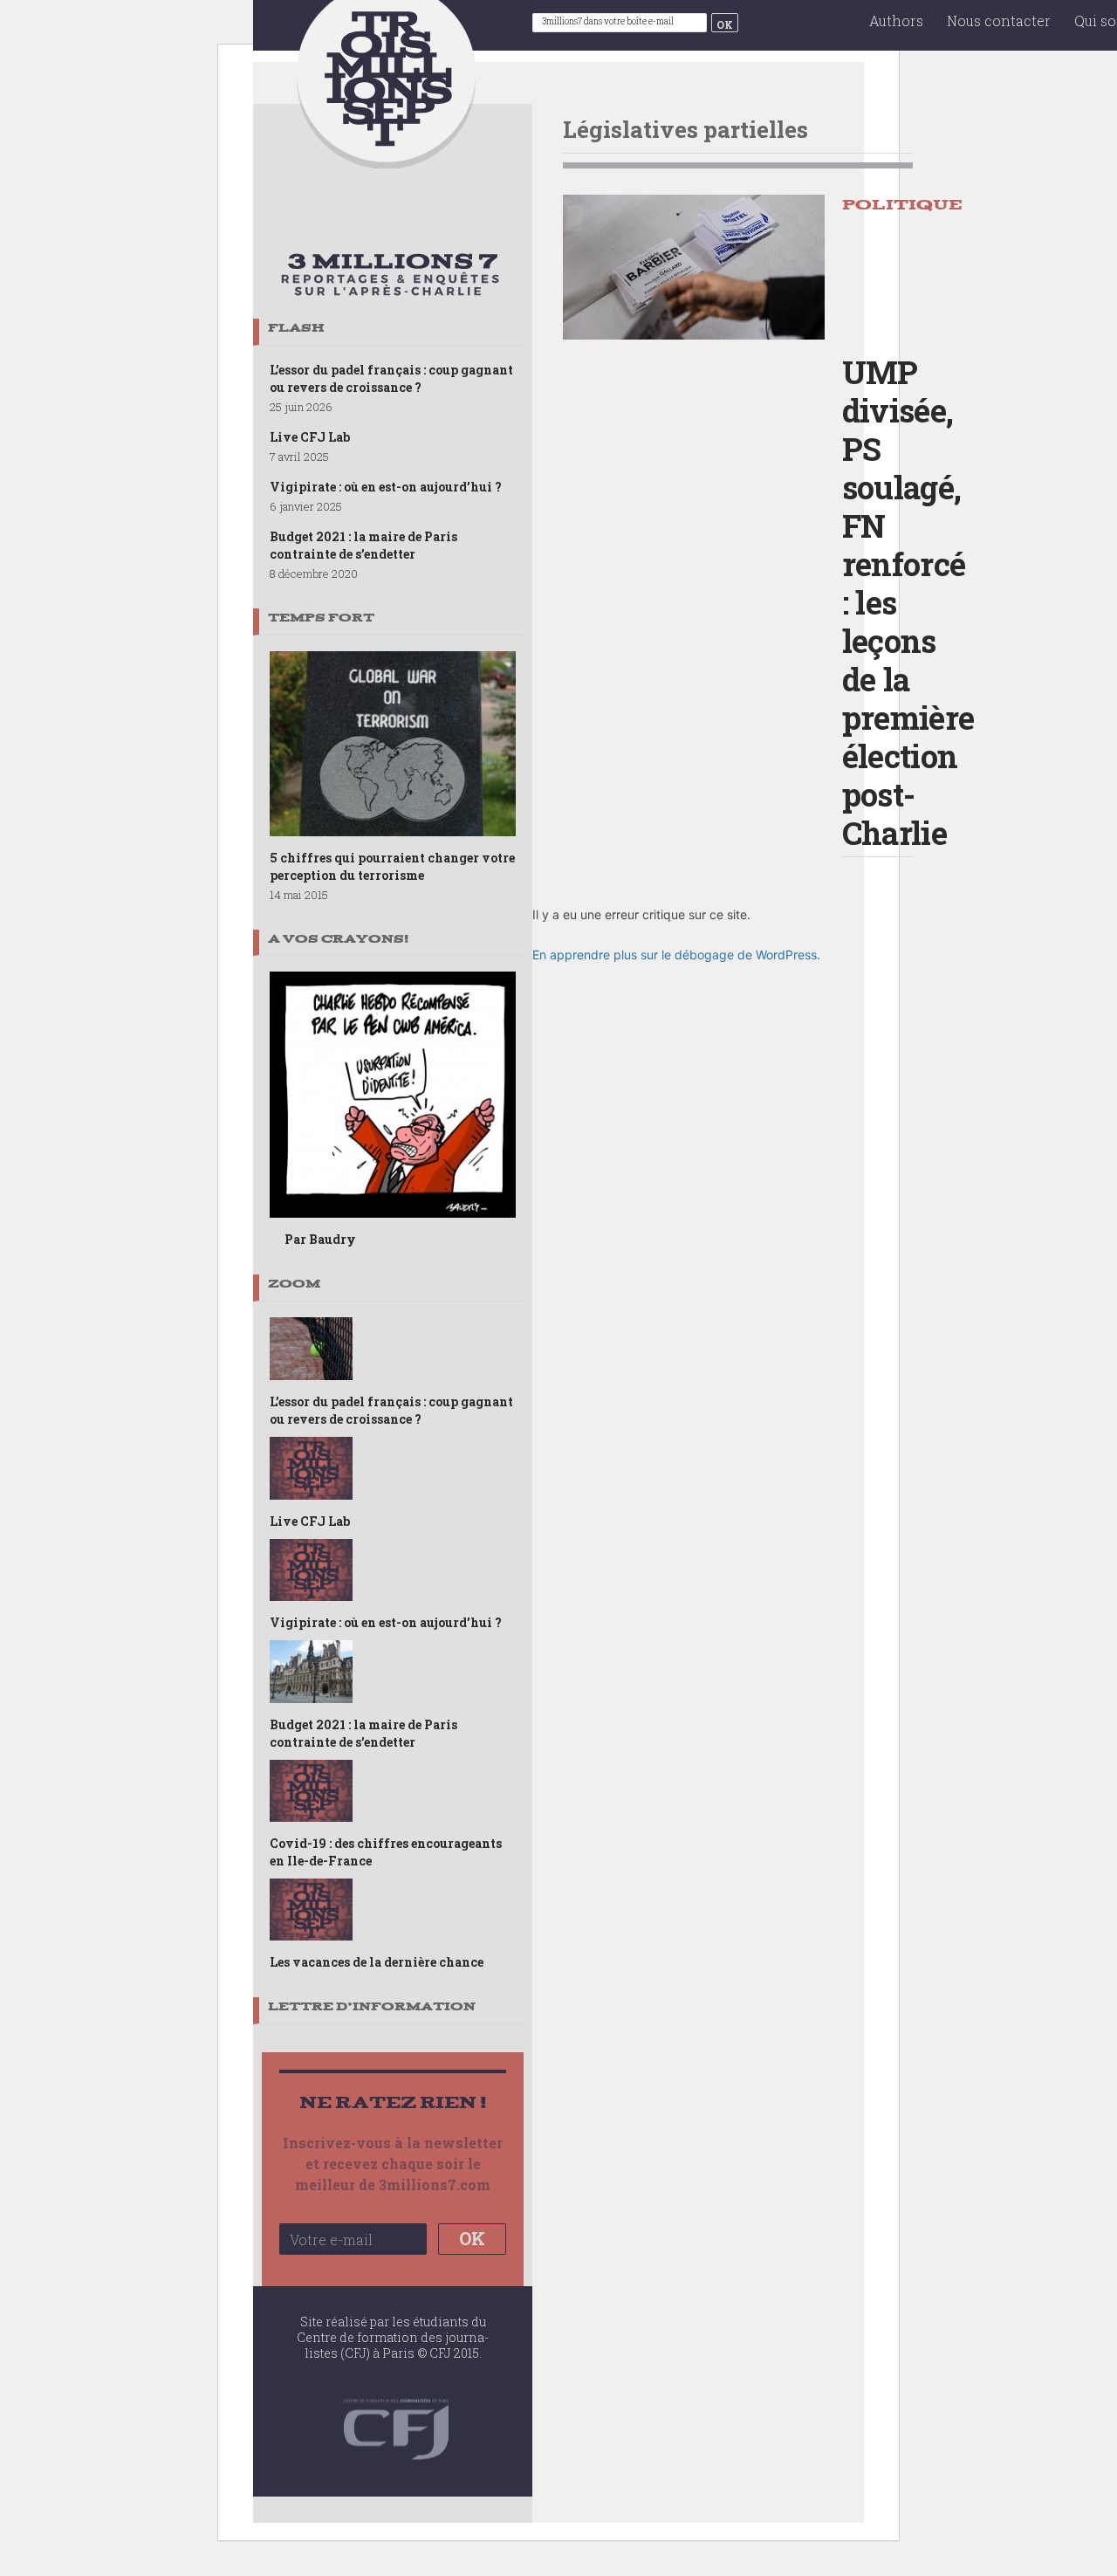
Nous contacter (999, 21)
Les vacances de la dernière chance (377, 1962)
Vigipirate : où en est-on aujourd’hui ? (386, 487)
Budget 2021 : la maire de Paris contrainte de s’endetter (363, 545)
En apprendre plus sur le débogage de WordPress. (676, 955)
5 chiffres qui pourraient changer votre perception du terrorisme (392, 866)
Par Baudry (320, 1239)
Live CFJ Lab (310, 437)
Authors (896, 21)
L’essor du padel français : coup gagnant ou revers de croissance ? (391, 378)
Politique (902, 205)
